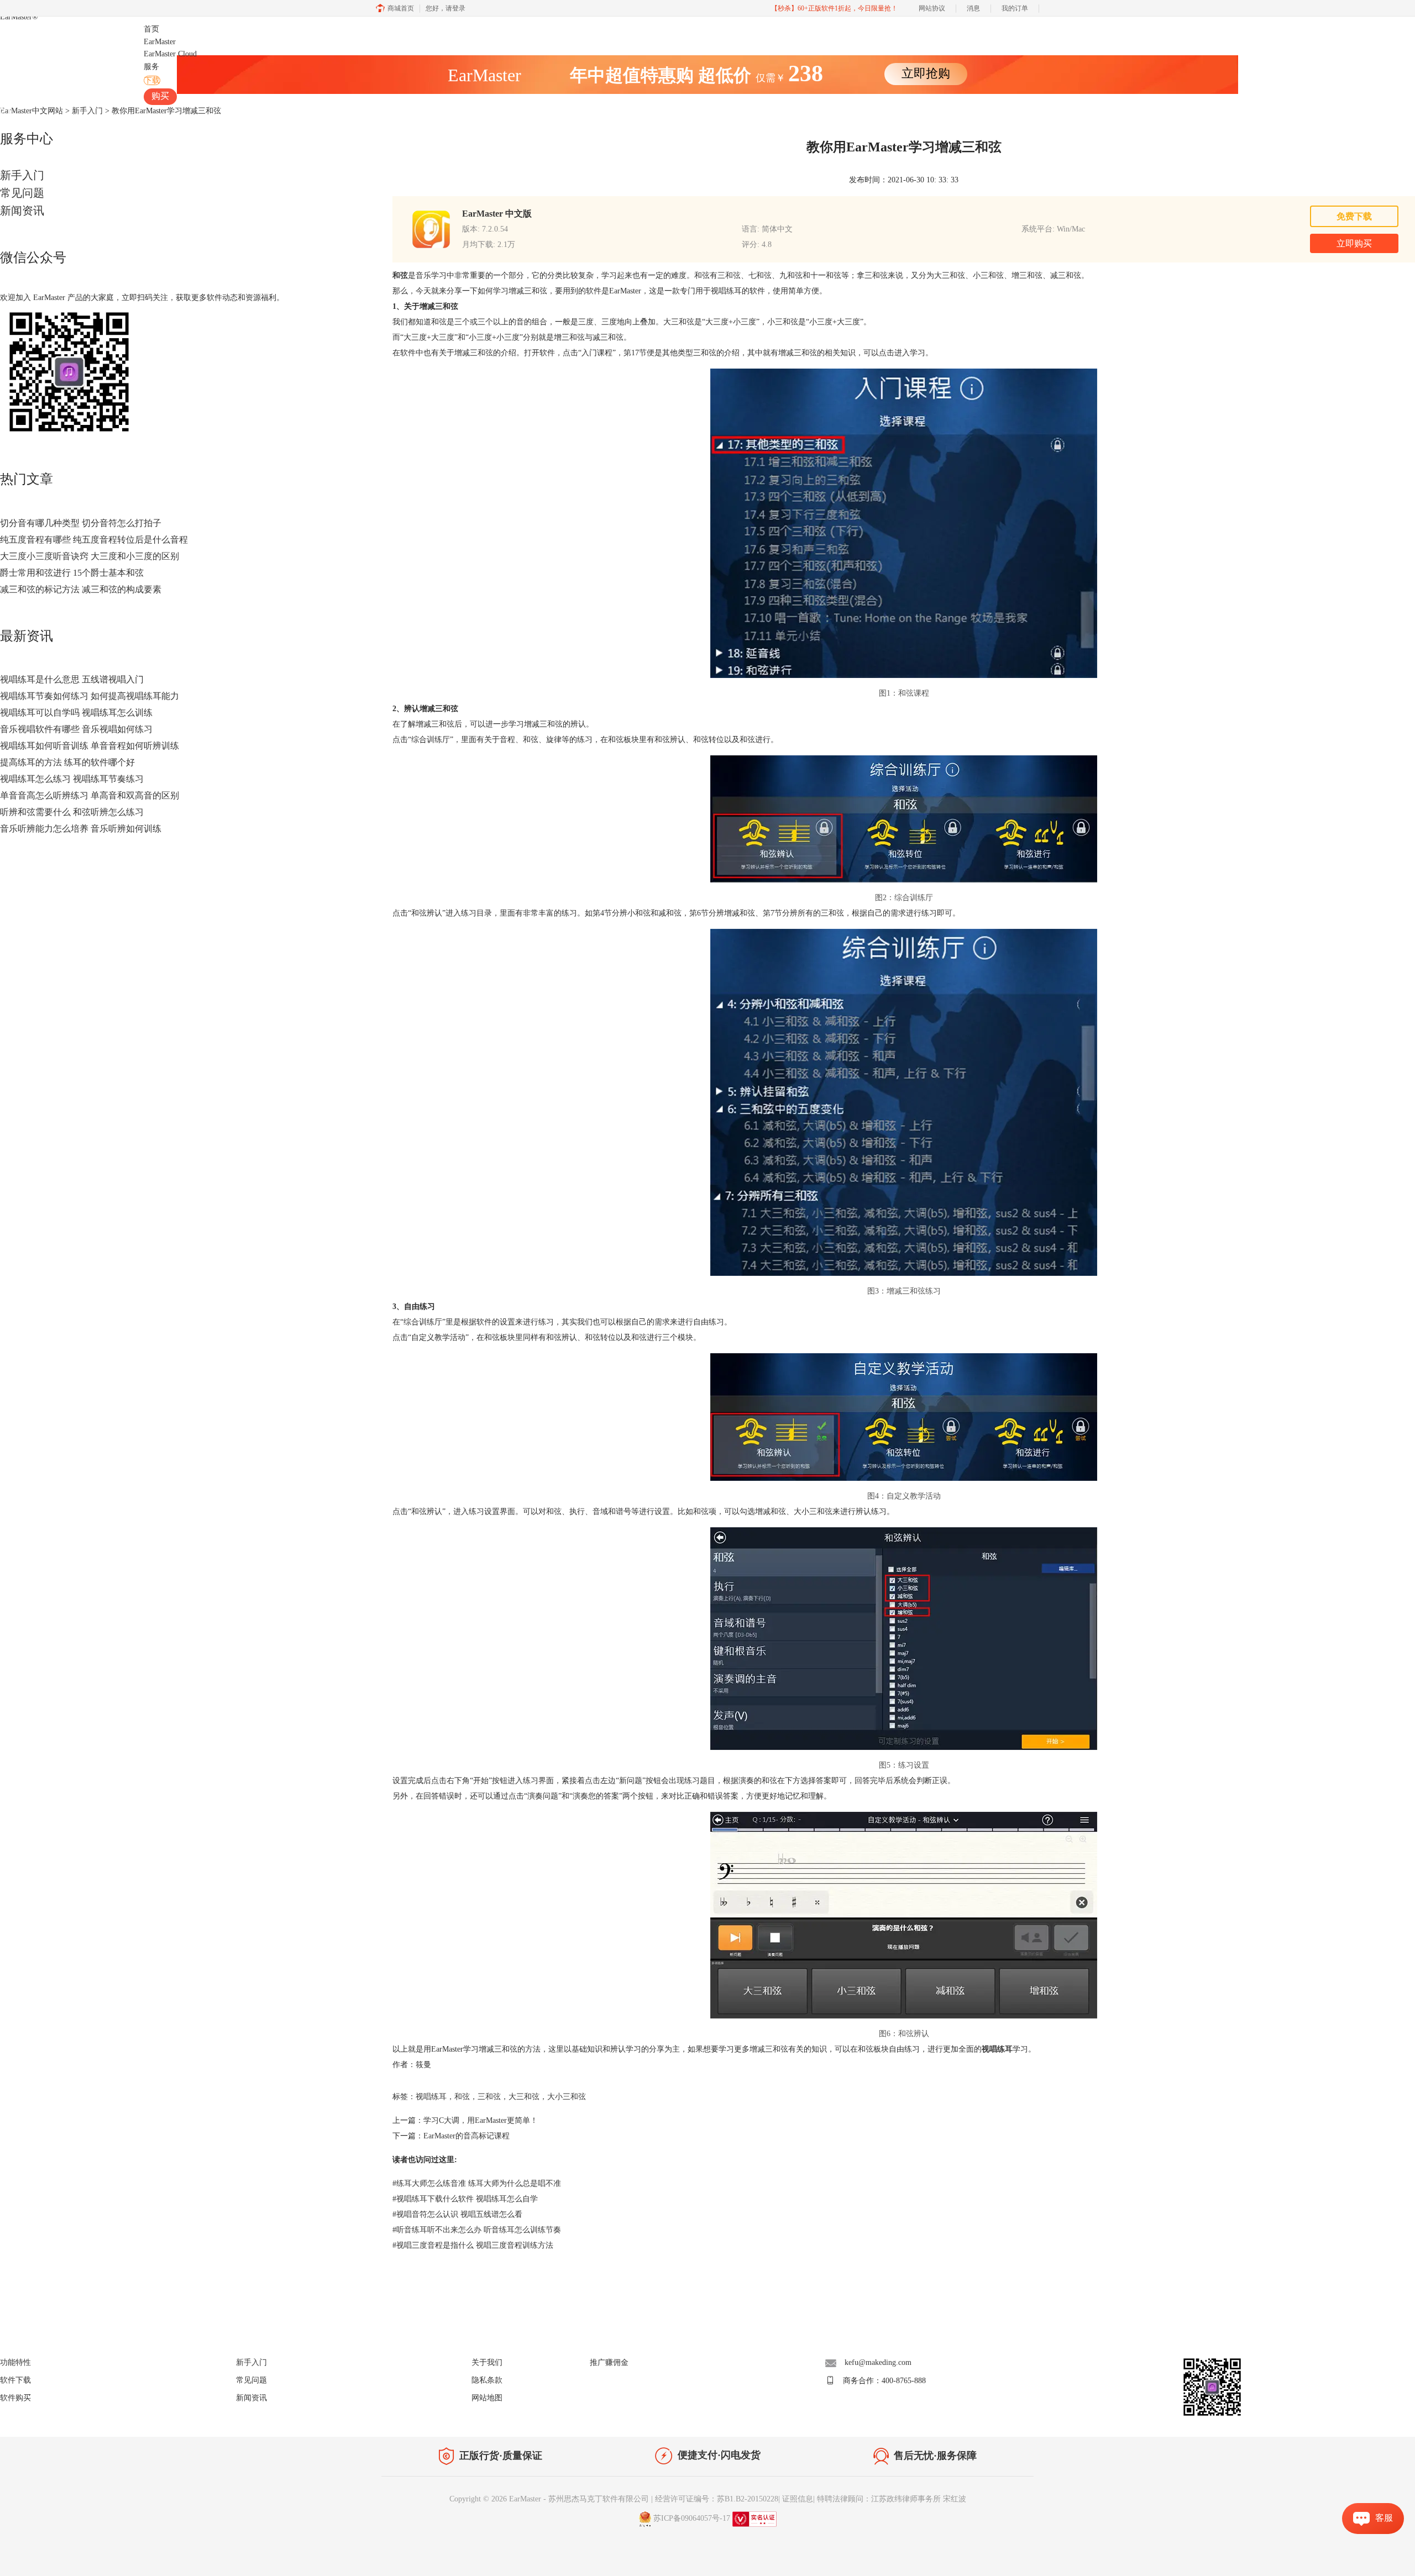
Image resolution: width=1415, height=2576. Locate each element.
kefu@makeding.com (878, 2362)
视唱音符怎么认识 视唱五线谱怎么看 (457, 2214)
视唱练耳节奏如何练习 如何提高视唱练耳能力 (90, 696)
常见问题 (22, 193)
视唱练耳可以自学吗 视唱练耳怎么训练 (76, 713)
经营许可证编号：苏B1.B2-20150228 (717, 2499)
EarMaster (19, 17)
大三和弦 (524, 2097)
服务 (151, 67)
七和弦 (760, 275)
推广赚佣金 (609, 2362)
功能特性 (15, 2362)
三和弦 (729, 275)
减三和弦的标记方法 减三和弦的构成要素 (81, 589)
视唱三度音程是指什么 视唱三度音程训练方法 (473, 2245)
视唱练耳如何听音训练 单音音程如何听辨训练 (90, 746)
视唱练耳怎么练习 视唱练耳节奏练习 (72, 779)
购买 (160, 96)
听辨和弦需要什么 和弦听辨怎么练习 (72, 812)
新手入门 (22, 175)
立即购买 (1354, 243)
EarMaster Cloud (170, 54)
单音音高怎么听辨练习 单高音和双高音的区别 (90, 795)
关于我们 (487, 2362)
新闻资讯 (22, 211)
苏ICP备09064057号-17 (692, 2518)
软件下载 (15, 2380)
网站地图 (487, 2398)
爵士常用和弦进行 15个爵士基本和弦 (72, 573)
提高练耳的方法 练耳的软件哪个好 (67, 762)
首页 (151, 29)
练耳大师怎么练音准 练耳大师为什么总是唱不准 (477, 2183)
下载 (152, 80)
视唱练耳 (431, 2097)
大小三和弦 (567, 2097)
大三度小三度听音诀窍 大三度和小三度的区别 (90, 556)
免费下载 (1354, 216)
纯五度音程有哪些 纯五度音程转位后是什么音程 (94, 540)
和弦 (462, 2097)
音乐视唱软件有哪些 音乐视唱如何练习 (76, 729)
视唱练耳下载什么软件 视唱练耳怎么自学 (465, 2199)
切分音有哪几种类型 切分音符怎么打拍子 (81, 523)
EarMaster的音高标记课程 (467, 2136)
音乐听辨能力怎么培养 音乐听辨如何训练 (81, 829)
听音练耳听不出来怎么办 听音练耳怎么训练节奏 (477, 2230)
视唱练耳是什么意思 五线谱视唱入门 (72, 679)
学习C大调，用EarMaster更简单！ (481, 2120)
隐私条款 (487, 2380)
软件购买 (15, 2398)
